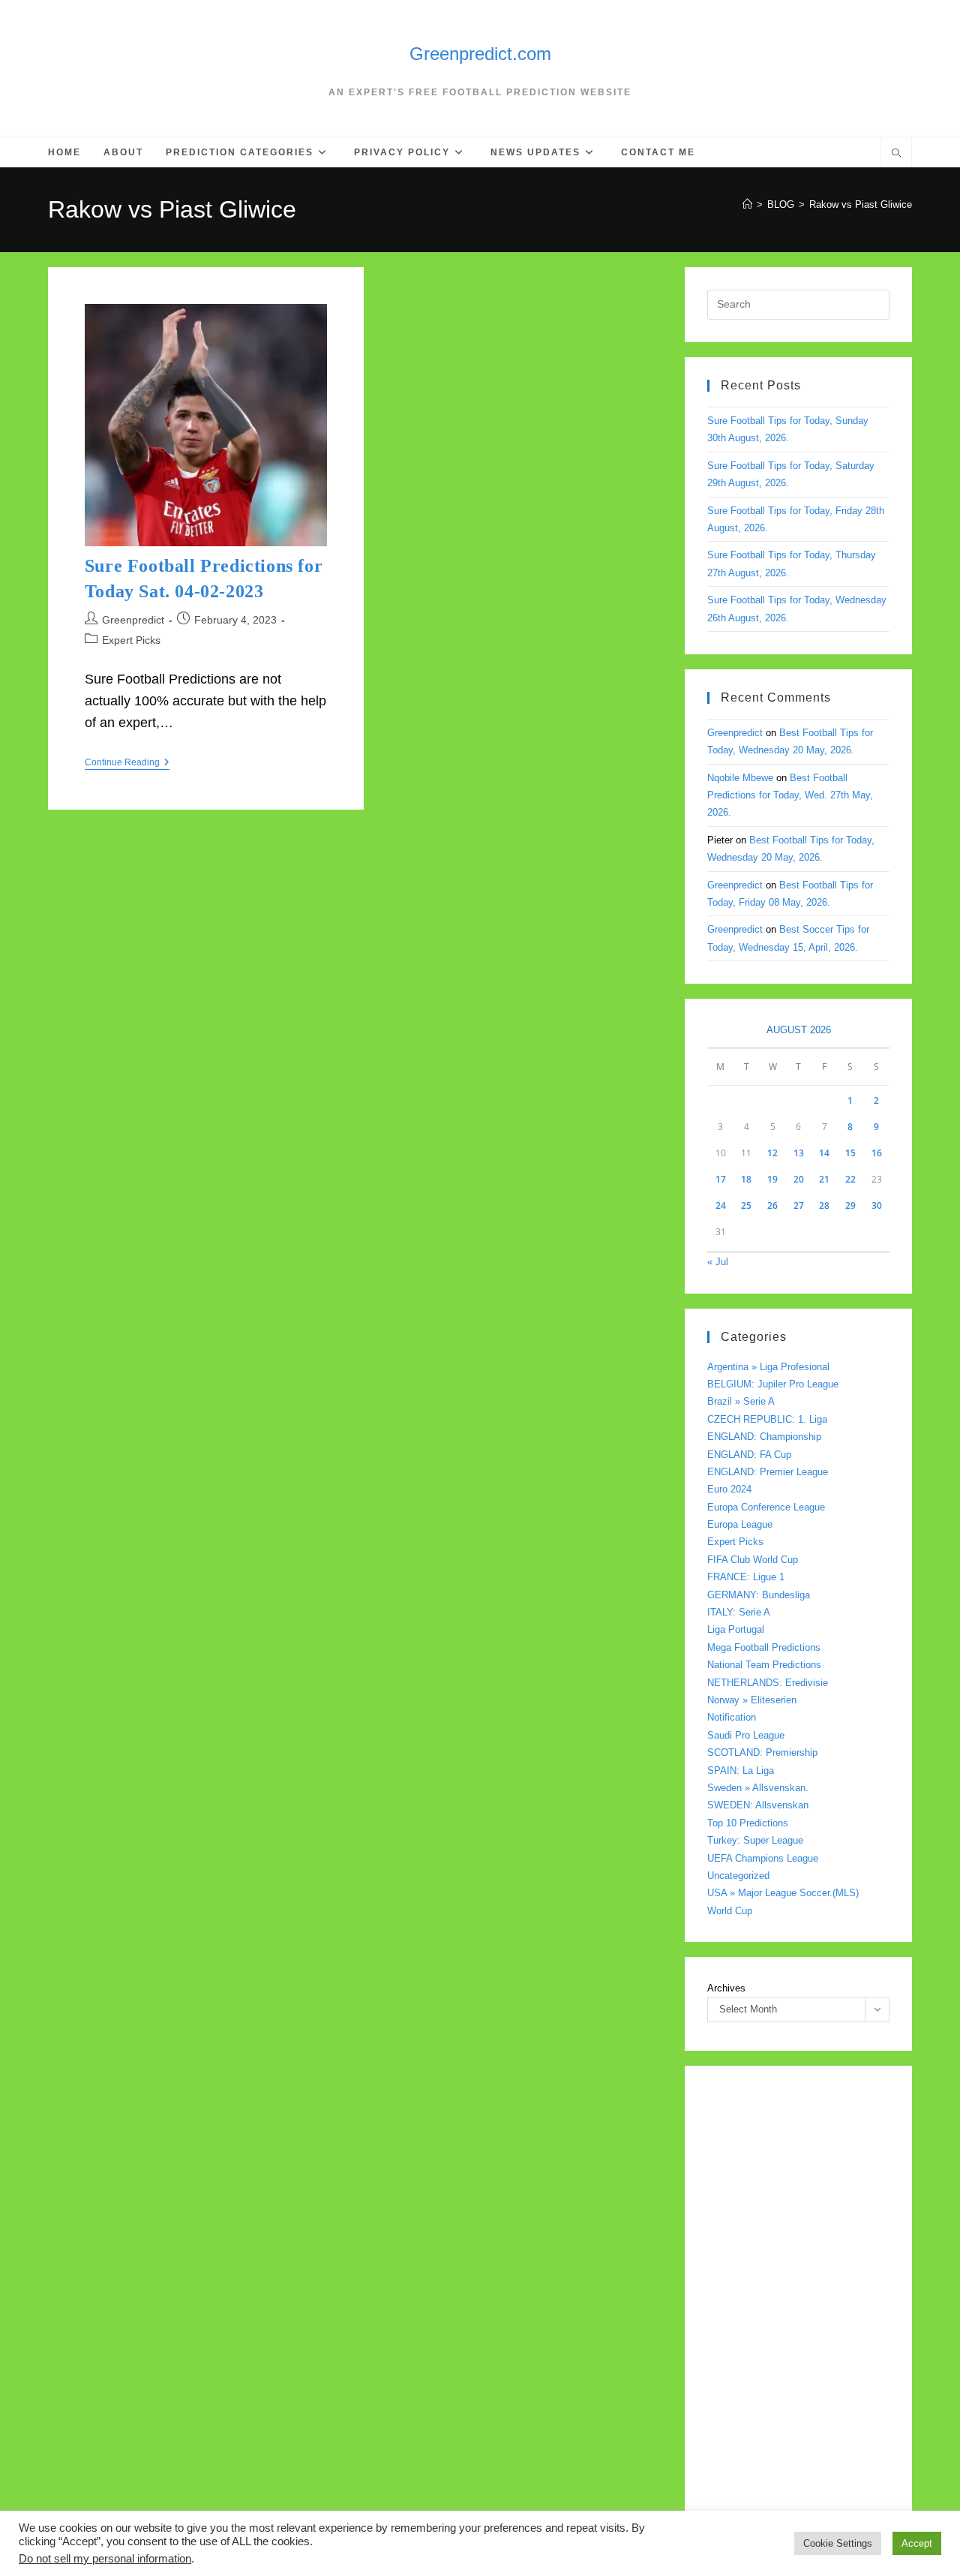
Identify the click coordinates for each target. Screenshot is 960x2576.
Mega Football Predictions (764, 1647)
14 (824, 1153)
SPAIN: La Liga (741, 1770)
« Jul (718, 1262)
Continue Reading (127, 763)
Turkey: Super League (755, 1840)
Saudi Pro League (746, 1735)
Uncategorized (738, 1876)
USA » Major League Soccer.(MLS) (783, 1893)
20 (799, 1179)
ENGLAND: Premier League (768, 1472)
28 (824, 1205)
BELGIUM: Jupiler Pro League (773, 1384)
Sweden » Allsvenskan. (758, 1788)
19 (772, 1179)
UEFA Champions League (763, 1858)
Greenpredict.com (480, 54)
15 (850, 1153)
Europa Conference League (766, 1507)
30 (877, 1205)
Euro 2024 (729, 1489)
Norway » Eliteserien (752, 1700)
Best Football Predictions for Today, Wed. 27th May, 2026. (790, 795)
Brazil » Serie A (741, 1401)
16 (877, 1153)
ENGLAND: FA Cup (749, 1455)
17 (721, 1179)
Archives (726, 1988)
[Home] (747, 204)
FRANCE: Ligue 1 (746, 1577)
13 (799, 1153)
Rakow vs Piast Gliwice (861, 204)
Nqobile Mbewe (740, 778)
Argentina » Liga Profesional (768, 1367)
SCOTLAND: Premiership (762, 1752)
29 (850, 1205)
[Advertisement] (798, 2313)
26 (772, 1205)
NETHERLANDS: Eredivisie (768, 1683)
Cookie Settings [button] (838, 2543)
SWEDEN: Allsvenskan (758, 1805)
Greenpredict (133, 620)
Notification (732, 1717)
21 (824, 1179)
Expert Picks (131, 640)
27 (799, 1205)
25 (746, 1205)
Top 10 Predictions (748, 1823)
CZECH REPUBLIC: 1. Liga (767, 1419)
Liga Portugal (736, 1629)
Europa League (740, 1524)
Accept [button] (917, 2543)
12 (772, 1153)
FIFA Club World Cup (753, 1560)
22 (850, 1179)
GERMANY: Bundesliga (759, 1595)
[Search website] (896, 155)
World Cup (730, 1911)
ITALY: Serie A (739, 1612)
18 (746, 1179)
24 (721, 1205)
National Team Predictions (764, 1665)
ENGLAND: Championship (764, 1437)
